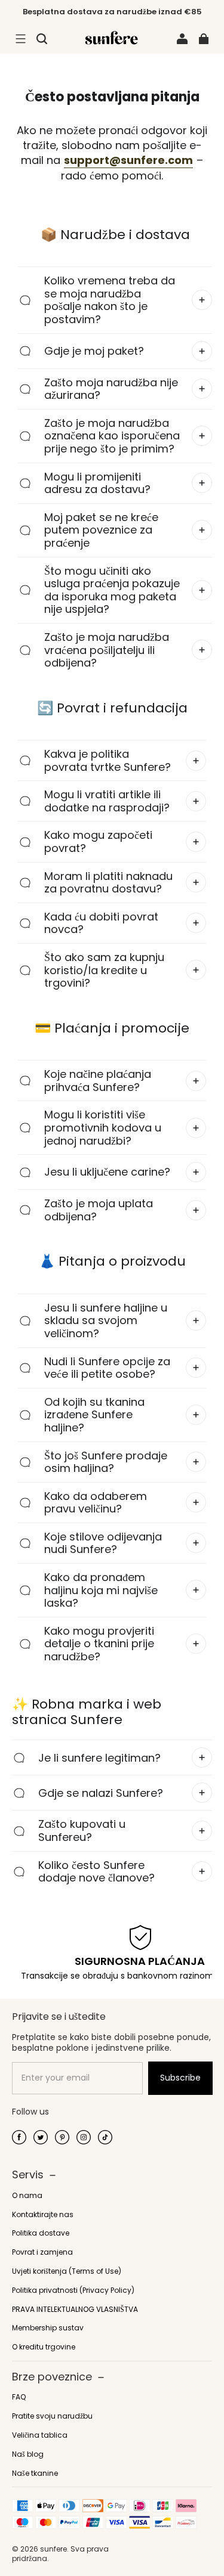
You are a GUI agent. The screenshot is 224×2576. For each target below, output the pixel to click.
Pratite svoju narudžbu (52, 2416)
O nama (27, 2196)
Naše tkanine (35, 2473)
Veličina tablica (40, 2435)
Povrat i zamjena (42, 2252)
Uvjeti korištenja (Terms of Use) (67, 2271)
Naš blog (28, 2454)
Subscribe (180, 2078)
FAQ (19, 2397)
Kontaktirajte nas (43, 2215)
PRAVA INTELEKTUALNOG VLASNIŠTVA (75, 2310)
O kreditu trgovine (44, 2347)
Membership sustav (48, 2328)
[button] (20, 39)
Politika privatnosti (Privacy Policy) (73, 2290)
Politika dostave (41, 2233)
